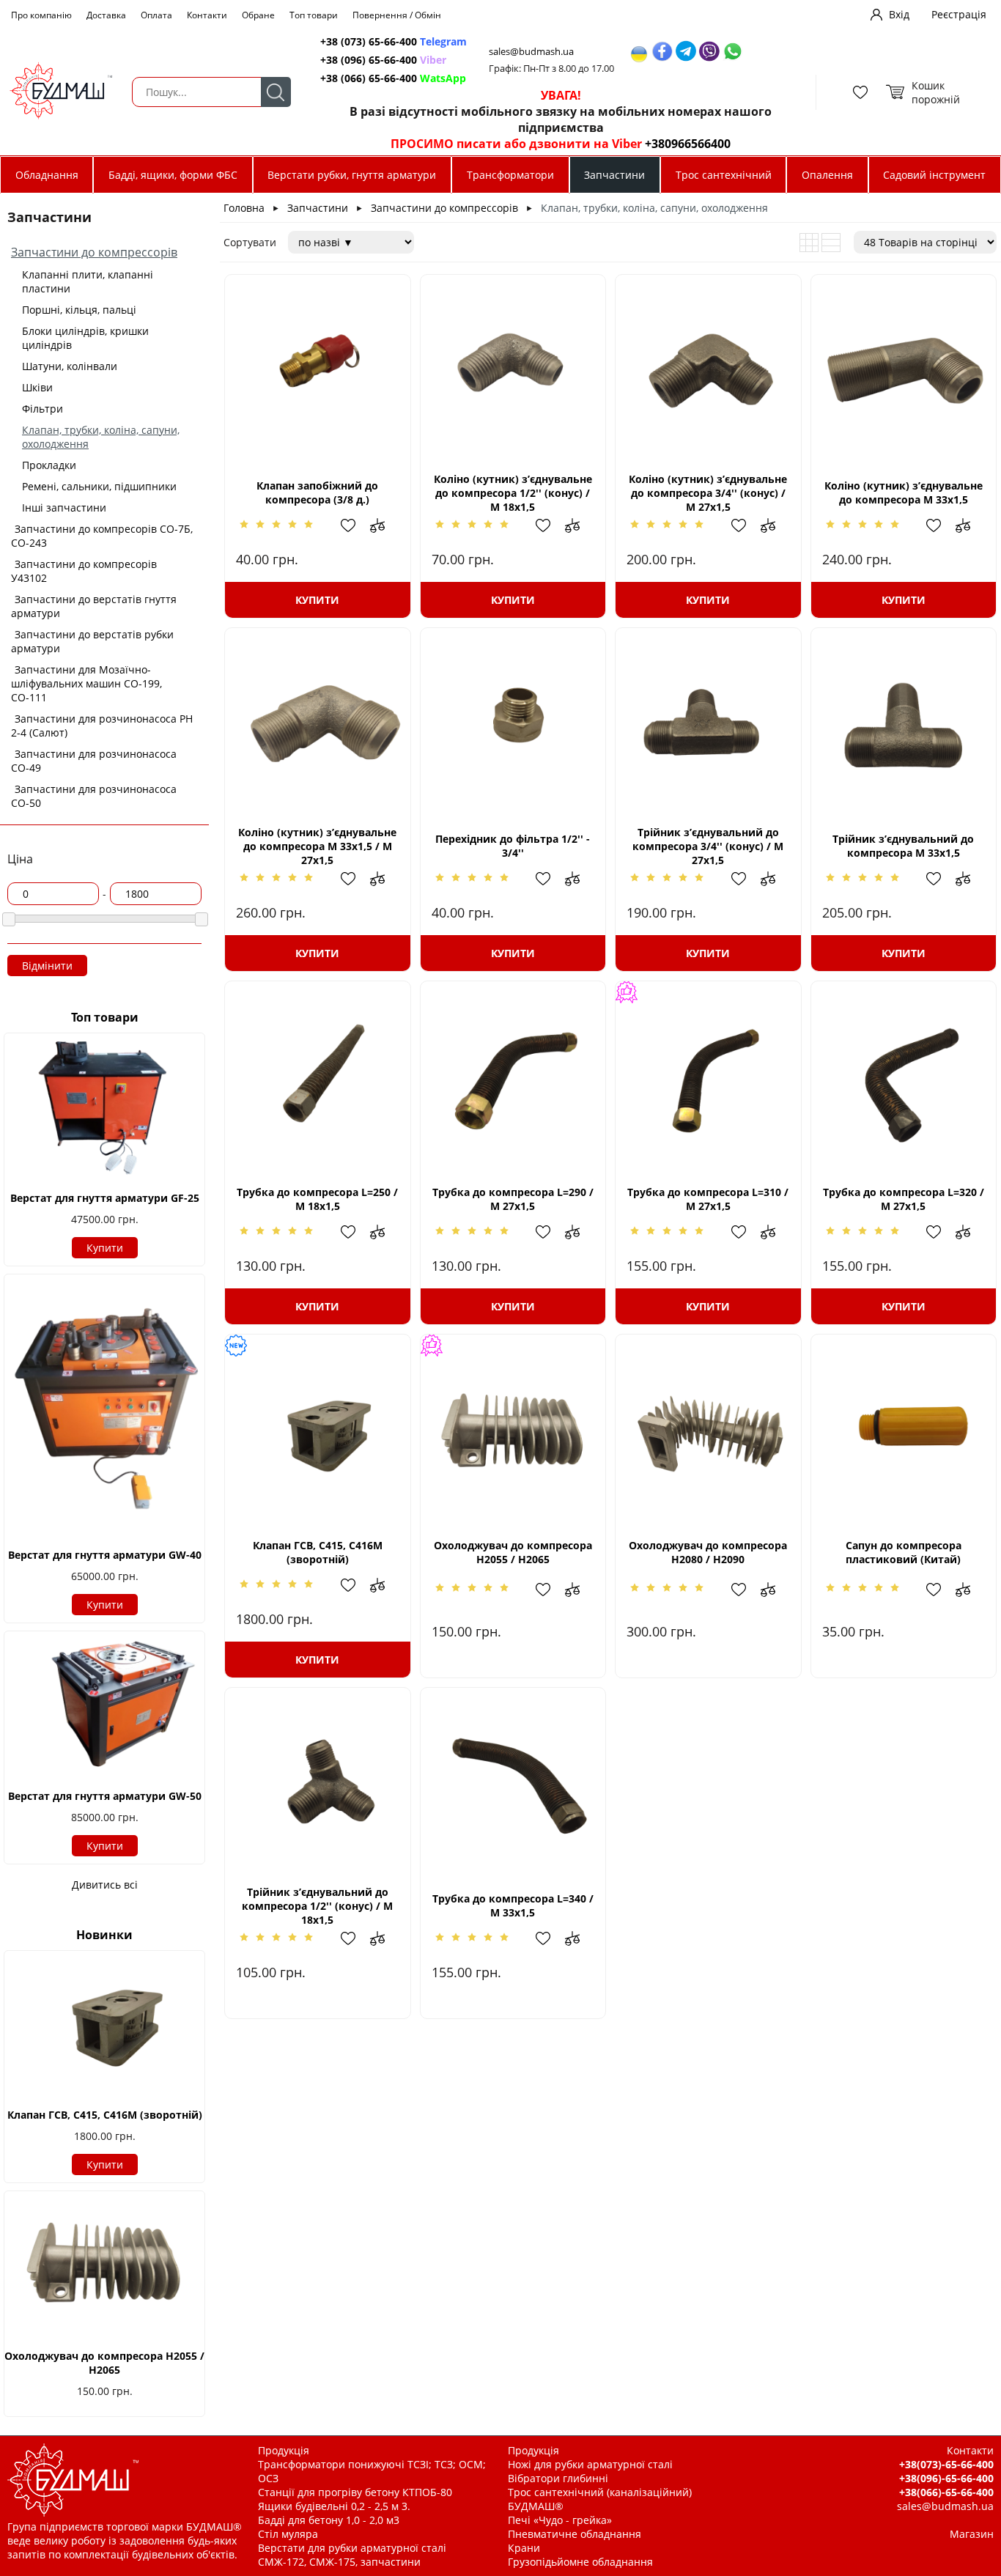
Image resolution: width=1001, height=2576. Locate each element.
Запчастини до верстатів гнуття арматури (94, 606)
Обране (258, 15)
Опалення (827, 175)
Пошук (276, 92)
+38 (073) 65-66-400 (394, 41)
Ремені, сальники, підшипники (99, 486)
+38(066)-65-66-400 (946, 2492)
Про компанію (41, 15)
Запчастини (614, 175)
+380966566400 (688, 144)
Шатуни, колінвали (70, 366)
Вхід (899, 14)
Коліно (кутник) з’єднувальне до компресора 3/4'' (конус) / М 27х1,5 (708, 493)
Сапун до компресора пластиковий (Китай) (904, 1552)
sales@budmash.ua (531, 52)
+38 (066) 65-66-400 (393, 78)
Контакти (207, 15)
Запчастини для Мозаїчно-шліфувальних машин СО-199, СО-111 (86, 683)
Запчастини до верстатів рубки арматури (92, 641)
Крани (524, 2548)
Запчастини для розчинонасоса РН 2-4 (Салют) (102, 726)
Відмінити (47, 966)
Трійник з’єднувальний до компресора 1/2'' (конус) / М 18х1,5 (317, 1906)
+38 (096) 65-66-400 (383, 60)
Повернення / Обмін (397, 15)
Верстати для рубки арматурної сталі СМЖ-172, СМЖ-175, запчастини (352, 2555)
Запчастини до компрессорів (94, 252)
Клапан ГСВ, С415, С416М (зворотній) (105, 2115)
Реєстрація (959, 14)
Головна (244, 208)
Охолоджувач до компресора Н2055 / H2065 (104, 2363)
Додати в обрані (355, 525)
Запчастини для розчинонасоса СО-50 (94, 796)
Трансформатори (510, 175)
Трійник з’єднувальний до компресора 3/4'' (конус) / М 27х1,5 (708, 846)
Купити (105, 1248)
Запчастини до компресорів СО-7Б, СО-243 (102, 536)
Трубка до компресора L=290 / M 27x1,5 (513, 1199)
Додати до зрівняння (385, 525)
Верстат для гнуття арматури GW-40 (105, 1555)
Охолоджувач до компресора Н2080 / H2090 (708, 1552)
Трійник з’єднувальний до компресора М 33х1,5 (903, 846)
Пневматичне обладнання (575, 2534)
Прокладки (49, 465)
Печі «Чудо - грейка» (560, 2520)
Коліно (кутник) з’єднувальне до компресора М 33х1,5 (904, 492)
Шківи (37, 387)
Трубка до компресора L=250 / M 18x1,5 (317, 1199)
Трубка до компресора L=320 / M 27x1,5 (904, 1199)
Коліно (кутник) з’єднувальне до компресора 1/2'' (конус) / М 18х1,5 (513, 493)
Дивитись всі (105, 1885)
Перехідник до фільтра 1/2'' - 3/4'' (513, 846)
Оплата (156, 15)
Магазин (972, 2534)
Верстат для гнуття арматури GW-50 (105, 1796)
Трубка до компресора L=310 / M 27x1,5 (708, 1199)
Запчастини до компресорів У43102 (84, 571)
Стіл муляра (288, 2534)
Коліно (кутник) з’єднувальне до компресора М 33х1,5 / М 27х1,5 (317, 846)
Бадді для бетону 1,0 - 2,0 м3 (329, 2520)
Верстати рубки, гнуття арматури (352, 175)
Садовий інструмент (934, 175)
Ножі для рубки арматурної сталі (590, 2464)
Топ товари (314, 15)
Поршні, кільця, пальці (79, 310)
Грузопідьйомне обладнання (580, 2562)
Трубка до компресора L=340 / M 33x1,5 (513, 1905)
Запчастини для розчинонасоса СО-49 (94, 761)
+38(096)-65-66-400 (946, 2478)
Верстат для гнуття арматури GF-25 (105, 1198)
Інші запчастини (64, 508)
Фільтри (43, 409)
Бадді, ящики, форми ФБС (173, 175)
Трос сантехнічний (724, 175)
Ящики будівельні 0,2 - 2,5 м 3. (334, 2506)
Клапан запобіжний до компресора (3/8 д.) (317, 492)
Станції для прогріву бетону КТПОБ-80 (355, 2492)
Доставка (106, 15)
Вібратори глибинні (558, 2478)
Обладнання (47, 175)
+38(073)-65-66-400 (946, 2464)
